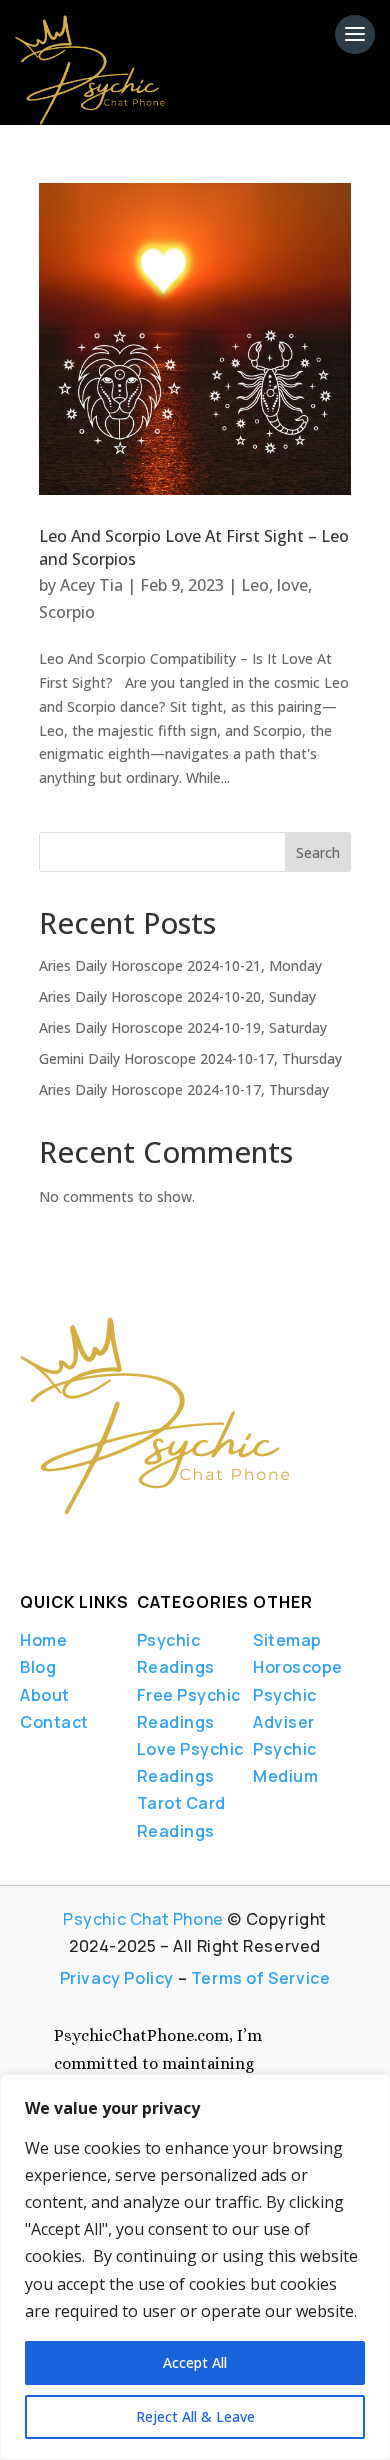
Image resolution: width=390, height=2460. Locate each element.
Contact (54, 1722)
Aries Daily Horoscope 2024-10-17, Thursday (184, 1089)
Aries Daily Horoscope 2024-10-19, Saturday (183, 1027)
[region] (195, 2267)
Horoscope (298, 1667)
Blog (38, 1667)
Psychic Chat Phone (143, 1919)
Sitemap (287, 1640)
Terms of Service (261, 1978)
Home (43, 1640)
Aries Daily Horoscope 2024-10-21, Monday (180, 965)
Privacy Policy (117, 1978)
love (292, 585)
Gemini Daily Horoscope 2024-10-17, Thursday (190, 1058)
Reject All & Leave (195, 2416)
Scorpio (67, 612)
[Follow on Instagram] (128, 1543)
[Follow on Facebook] (26, 1543)
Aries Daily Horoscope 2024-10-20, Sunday (177, 996)
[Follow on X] (60, 1543)
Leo (255, 585)
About (45, 1695)
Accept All (195, 2362)
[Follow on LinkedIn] (94, 1543)
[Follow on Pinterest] (172, 1543)
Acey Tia (91, 585)
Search (318, 852)
